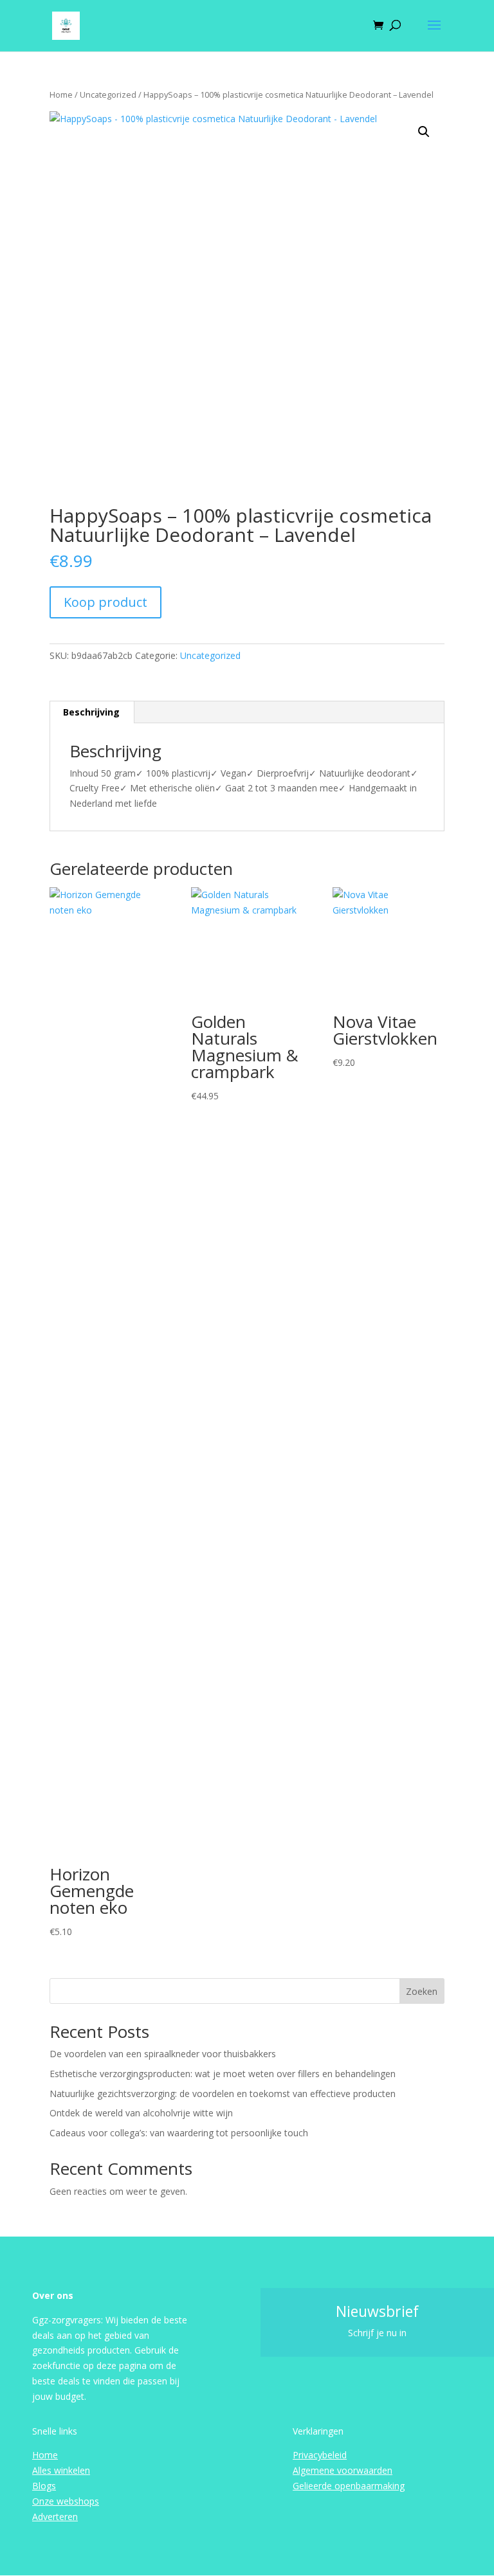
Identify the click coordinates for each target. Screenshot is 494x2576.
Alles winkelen (61, 2470)
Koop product (105, 602)
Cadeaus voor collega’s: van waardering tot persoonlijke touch (179, 2133)
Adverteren (55, 2517)
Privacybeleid (320, 2455)
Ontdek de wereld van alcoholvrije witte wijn (141, 2113)
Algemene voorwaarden (343, 2470)
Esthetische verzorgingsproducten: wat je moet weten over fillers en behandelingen (223, 2074)
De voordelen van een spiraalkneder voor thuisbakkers (163, 2054)
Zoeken (422, 1991)
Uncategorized (108, 95)
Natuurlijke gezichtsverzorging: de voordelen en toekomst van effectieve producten (223, 2094)
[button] (424, 132)
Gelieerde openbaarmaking (349, 2486)
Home (61, 95)
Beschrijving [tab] (91, 712)
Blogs (44, 2486)
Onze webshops (66, 2501)
